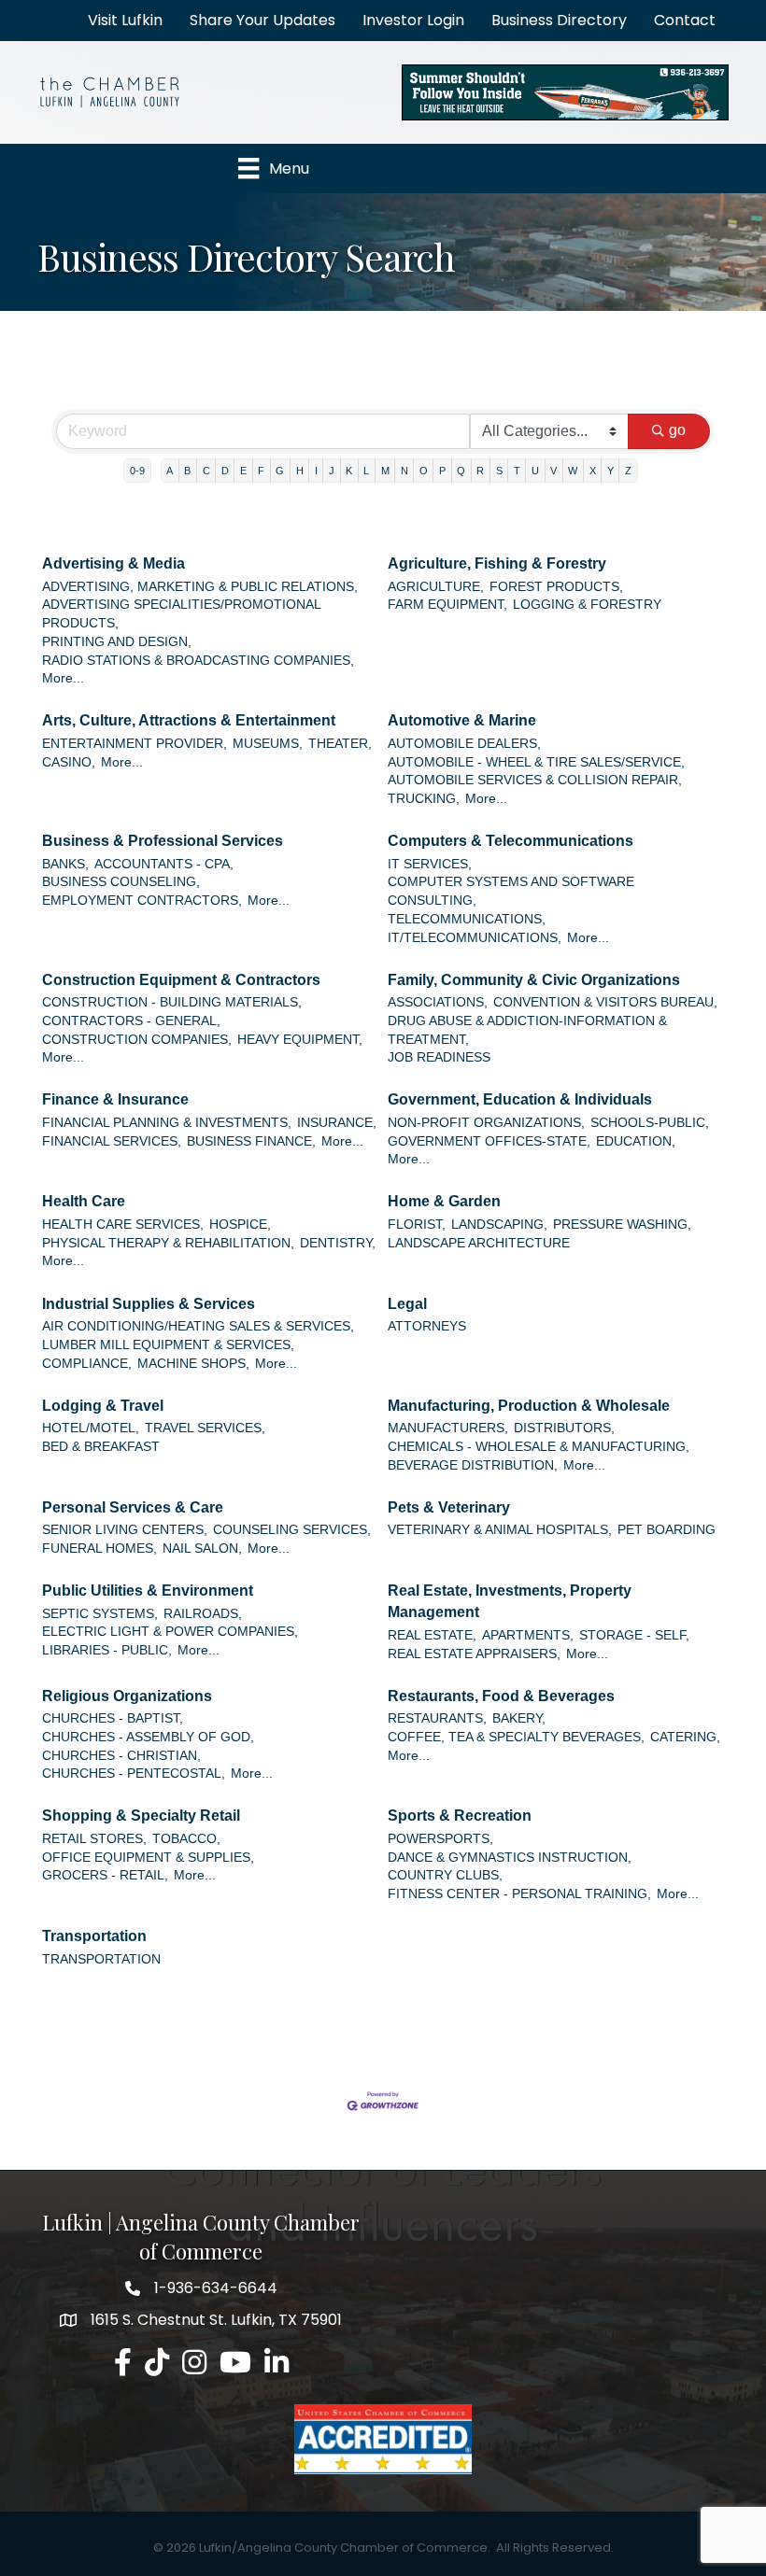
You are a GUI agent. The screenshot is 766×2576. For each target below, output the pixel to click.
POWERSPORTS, (440, 1839)
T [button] (517, 471)
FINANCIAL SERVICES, (112, 1141)
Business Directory (559, 20)
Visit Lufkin (125, 20)
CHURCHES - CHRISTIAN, (121, 1756)
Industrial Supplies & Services (149, 1304)
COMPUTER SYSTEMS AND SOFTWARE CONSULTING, (511, 891)
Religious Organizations (127, 1696)
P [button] (442, 471)
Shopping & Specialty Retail (141, 1816)
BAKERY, (519, 1718)
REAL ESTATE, (432, 1635)
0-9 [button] (137, 471)
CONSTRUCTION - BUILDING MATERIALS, (172, 1002)
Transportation (94, 1936)
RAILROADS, (203, 1614)
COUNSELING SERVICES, (292, 1530)
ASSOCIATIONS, (438, 1002)
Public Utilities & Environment (148, 1591)
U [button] (535, 471)
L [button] (366, 471)
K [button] (349, 471)
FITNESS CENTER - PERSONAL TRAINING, (519, 1894)
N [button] (404, 471)
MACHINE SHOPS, (193, 1364)
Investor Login (413, 20)
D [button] (225, 471)
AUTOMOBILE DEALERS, (464, 744)
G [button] (280, 471)
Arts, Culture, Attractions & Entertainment (189, 720)
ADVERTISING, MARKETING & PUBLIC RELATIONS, (200, 587)
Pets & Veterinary (449, 1507)
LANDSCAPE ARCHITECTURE (479, 1243)
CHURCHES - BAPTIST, (113, 1718)
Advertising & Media (113, 563)
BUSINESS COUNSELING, (121, 882)
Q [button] (461, 471)
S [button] (499, 471)
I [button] (316, 471)
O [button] (424, 471)
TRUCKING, (424, 799)
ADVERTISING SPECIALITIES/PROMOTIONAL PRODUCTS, (181, 614)
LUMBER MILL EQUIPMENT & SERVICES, (168, 1345)
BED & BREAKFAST (101, 1447)
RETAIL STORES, (94, 1839)
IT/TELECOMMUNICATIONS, (475, 938)
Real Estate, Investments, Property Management (510, 1601)
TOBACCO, (186, 1839)
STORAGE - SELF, (634, 1635)
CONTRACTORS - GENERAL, (131, 1021)
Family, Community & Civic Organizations (534, 980)
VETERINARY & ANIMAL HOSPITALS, (500, 1530)
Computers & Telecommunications (511, 841)
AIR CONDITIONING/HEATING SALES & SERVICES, (198, 1326)
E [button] (243, 471)
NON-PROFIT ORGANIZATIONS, (486, 1123)
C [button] (206, 471)
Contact (685, 20)
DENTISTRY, (338, 1243)
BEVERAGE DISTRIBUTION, (473, 1465)
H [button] (300, 471)
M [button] (385, 471)
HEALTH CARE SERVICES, (123, 1225)
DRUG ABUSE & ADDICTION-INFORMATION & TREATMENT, (527, 1030)
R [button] (480, 471)
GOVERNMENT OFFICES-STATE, (489, 1141)
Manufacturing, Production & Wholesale (529, 1406)
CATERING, (685, 1737)
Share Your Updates (262, 20)
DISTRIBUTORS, (564, 1428)
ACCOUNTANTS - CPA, (164, 864)
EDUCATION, (636, 1141)
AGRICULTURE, (436, 587)
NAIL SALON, (202, 1548)
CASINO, (69, 762)
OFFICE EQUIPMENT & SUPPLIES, (148, 1858)
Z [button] (628, 471)
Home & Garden (444, 1201)
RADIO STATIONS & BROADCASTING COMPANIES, (198, 661)
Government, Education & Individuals (520, 1099)
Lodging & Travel (103, 1406)
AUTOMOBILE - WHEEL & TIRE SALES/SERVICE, (536, 762)
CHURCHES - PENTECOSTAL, (134, 1774)
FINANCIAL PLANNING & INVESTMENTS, (167, 1123)
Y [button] (610, 471)
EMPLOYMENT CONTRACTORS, (142, 901)
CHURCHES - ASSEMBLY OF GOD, (148, 1737)
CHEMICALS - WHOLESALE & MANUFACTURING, (539, 1447)
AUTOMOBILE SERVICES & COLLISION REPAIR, (535, 780)
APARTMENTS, (528, 1635)
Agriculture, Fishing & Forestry (497, 563)
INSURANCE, (337, 1123)
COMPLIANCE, (87, 1364)
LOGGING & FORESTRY (587, 605)
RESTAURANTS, (437, 1718)
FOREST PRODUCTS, (556, 587)
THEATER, (340, 744)
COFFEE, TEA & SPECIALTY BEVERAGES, (516, 1737)
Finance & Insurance (115, 1099)
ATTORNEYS (427, 1326)
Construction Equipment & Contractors (181, 980)
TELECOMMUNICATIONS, (467, 919)
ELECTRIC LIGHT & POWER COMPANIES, (170, 1632)
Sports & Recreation (460, 1816)
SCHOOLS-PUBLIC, (650, 1123)
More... (63, 678)
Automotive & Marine (462, 720)
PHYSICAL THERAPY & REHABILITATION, (168, 1243)
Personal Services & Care (133, 1507)
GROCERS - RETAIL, (105, 1875)
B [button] (187, 471)
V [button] (553, 471)
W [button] (573, 471)
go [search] (677, 430)
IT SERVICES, (430, 864)
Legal (407, 1304)
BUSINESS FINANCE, (251, 1141)
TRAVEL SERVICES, (205, 1428)
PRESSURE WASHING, (622, 1225)
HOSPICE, (240, 1225)
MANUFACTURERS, (448, 1428)
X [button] (593, 471)
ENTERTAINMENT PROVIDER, (135, 744)
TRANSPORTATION (101, 1959)
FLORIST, (417, 1225)
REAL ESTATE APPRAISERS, (474, 1654)
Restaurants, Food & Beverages (501, 1696)
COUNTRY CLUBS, (445, 1875)
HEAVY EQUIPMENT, (300, 1040)
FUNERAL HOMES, (99, 1548)
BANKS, (65, 864)
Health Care (84, 1201)
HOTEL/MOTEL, (91, 1428)
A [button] (170, 471)
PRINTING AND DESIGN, (117, 642)
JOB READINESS (439, 1057)
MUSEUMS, (268, 744)
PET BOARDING (667, 1530)
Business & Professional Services (163, 841)
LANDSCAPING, (499, 1225)
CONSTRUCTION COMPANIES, (137, 1040)
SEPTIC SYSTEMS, (100, 1614)
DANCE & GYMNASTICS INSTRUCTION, (510, 1858)
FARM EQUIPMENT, (447, 605)
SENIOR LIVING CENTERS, (125, 1530)
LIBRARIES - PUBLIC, (107, 1650)
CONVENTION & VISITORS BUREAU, (605, 1002)
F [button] (261, 471)
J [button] (332, 471)
